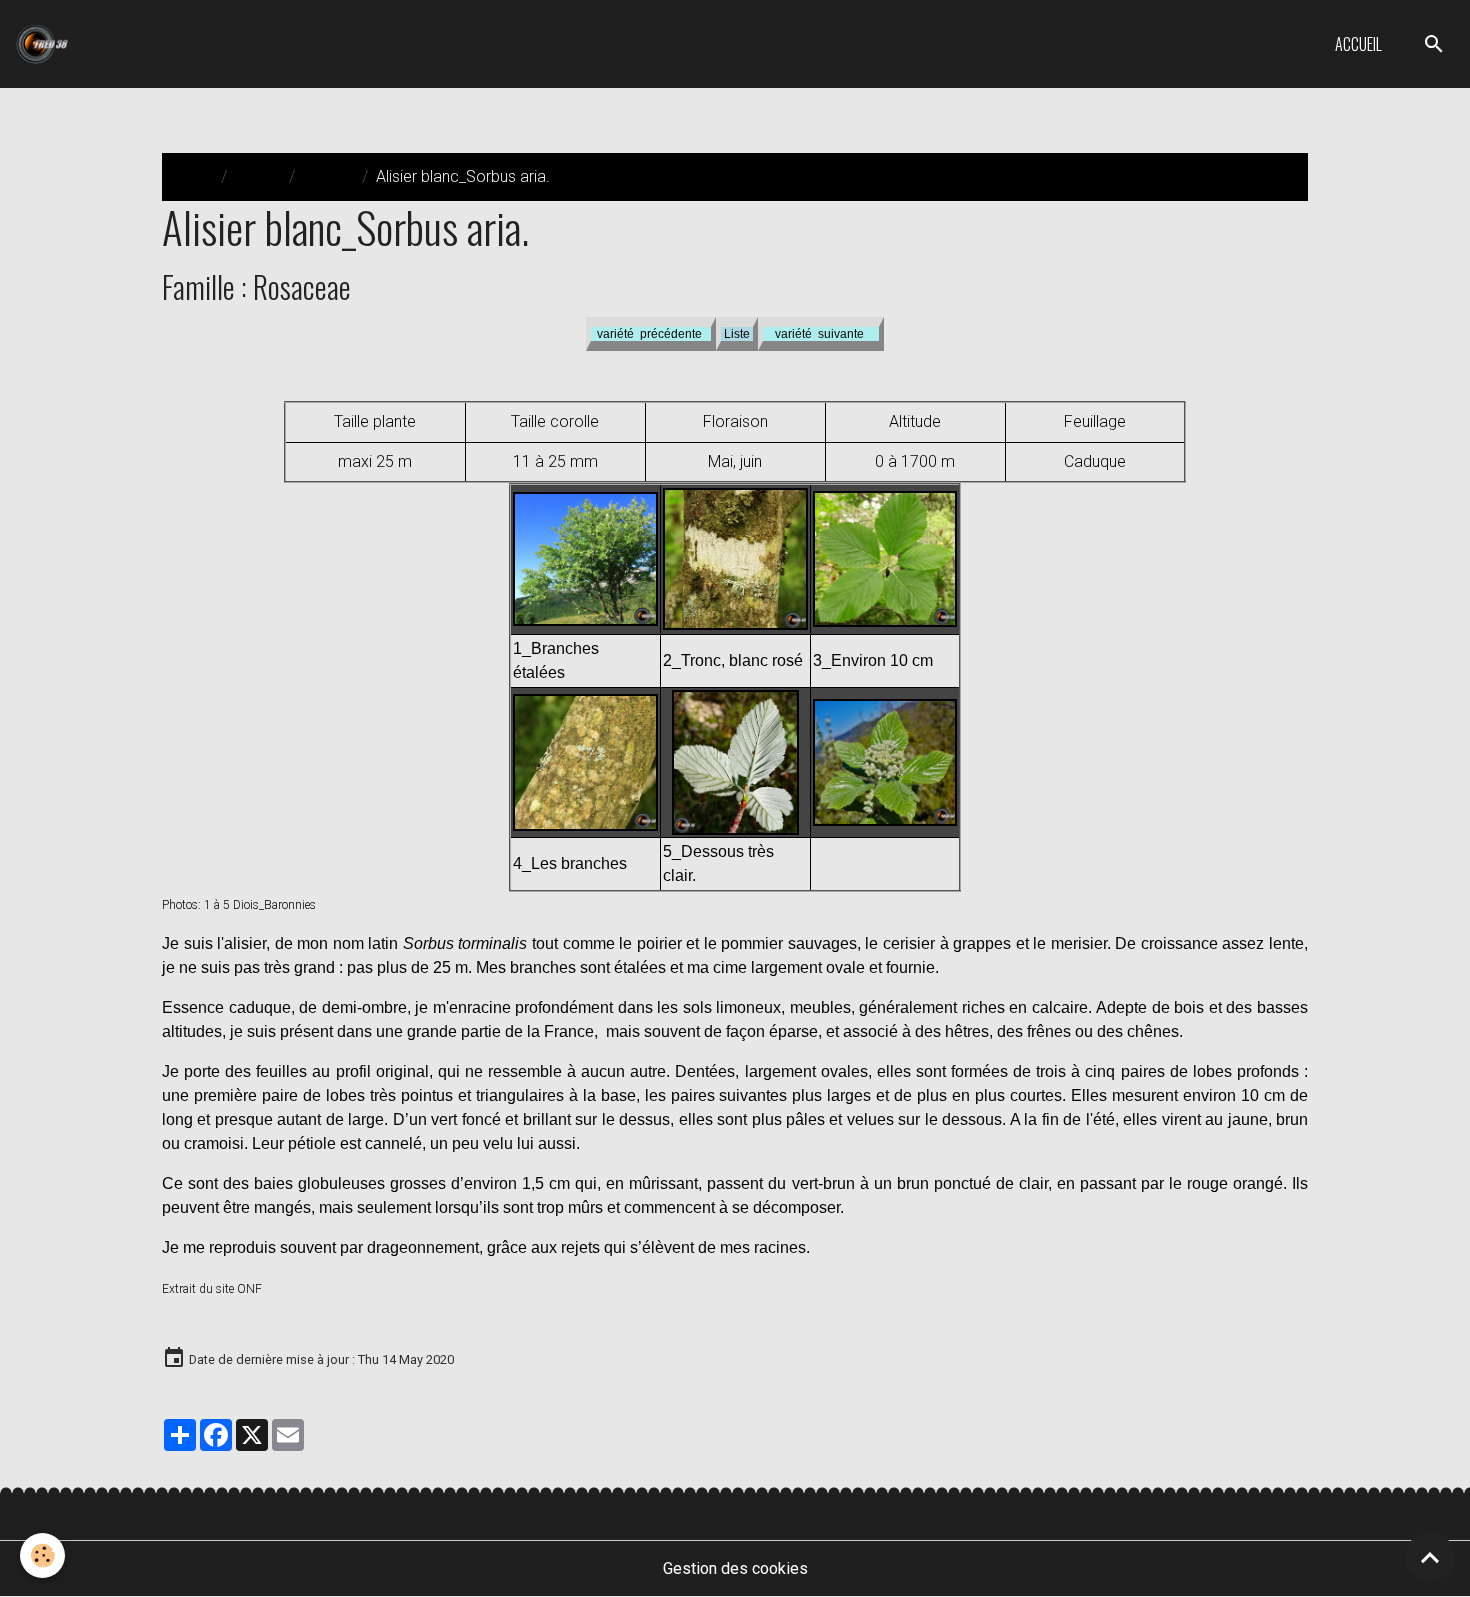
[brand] (46, 44)
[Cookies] (42, 1555)
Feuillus (328, 176)
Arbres (258, 176)
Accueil (1358, 44)
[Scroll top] (1430, 1557)
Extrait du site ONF (212, 1289)
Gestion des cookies (735, 1568)
